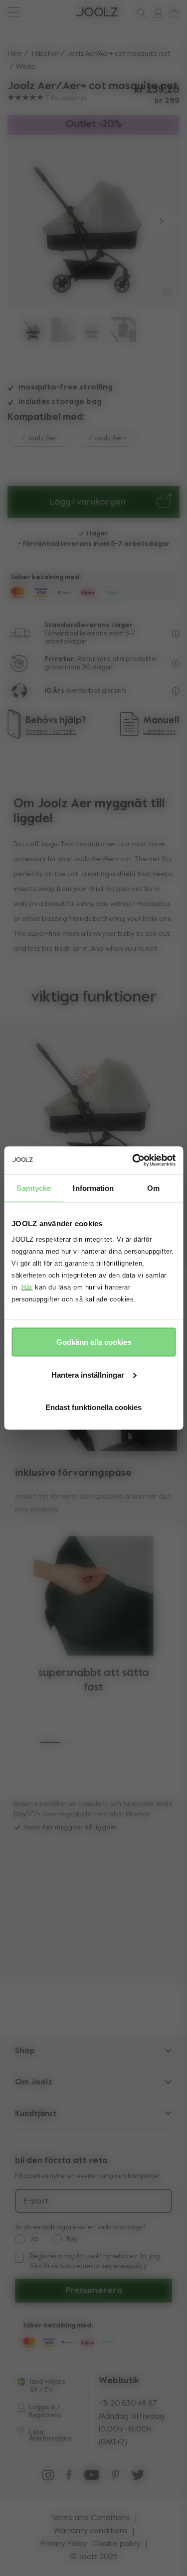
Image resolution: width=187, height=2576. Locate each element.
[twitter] (138, 2477)
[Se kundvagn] (172, 13)
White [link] (26, 67)
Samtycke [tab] (34, 1188)
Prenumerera (94, 2291)
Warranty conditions (91, 2531)
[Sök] (140, 13)
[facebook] (69, 2477)
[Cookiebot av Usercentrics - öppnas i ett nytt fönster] (133, 1160)
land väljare (48, 2382)
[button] (26, 221)
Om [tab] (153, 1188)
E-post (36, 2201)
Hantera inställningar (88, 1374)
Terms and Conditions (91, 2518)
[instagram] (48, 2477)
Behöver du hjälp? (45, 12)
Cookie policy (116, 2544)
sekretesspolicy (124, 2266)
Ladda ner (160, 732)
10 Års (55, 691)
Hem (15, 54)
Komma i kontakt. (51, 732)
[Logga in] (156, 13)
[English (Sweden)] (21, 2382)
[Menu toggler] (13, 13)
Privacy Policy (64, 2544)
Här (27, 1287)
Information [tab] (93, 1188)
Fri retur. (60, 659)
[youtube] (92, 2477)
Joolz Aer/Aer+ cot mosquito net (119, 54)
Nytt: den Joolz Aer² (48, 12)
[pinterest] (115, 2477)
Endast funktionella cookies (93, 1407)
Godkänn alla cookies (94, 1342)
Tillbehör (45, 54)
